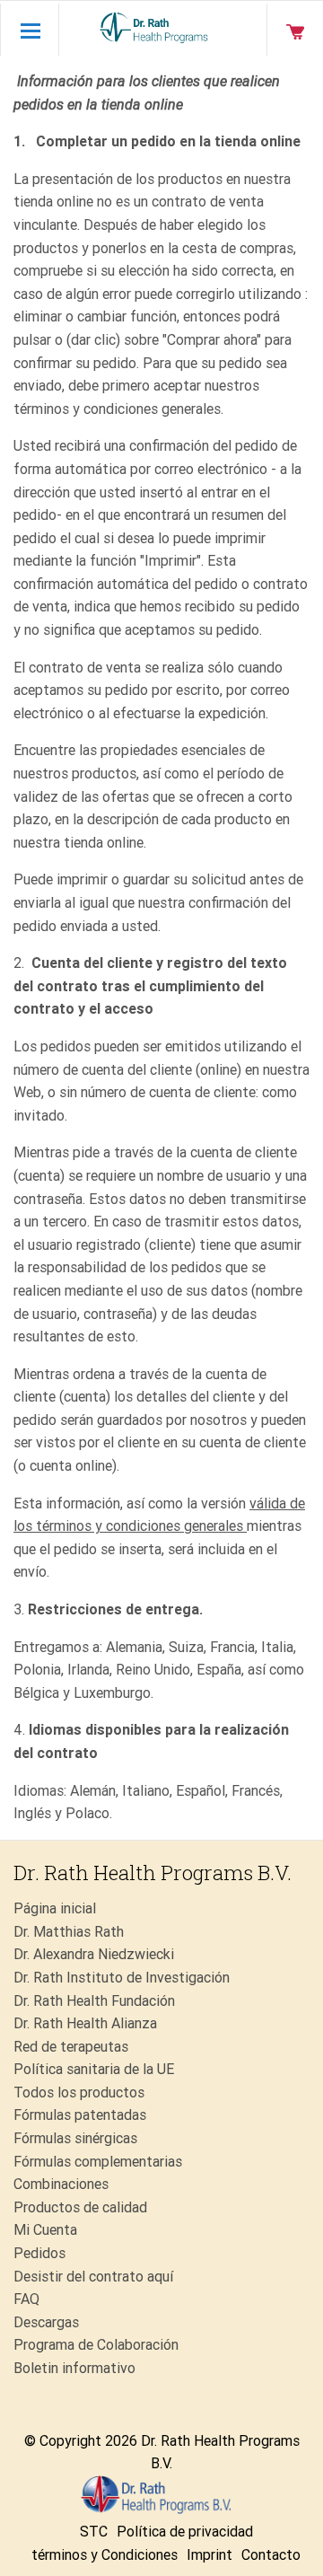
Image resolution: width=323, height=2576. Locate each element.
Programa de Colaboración (96, 2345)
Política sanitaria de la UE (94, 2069)
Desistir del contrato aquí (93, 2277)
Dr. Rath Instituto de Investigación (122, 1978)
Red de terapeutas (71, 2047)
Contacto (271, 2555)
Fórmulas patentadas (80, 2115)
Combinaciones (61, 2184)
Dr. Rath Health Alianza (85, 2023)
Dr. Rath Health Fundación (94, 2001)
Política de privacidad (185, 2532)
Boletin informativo (74, 2368)
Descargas (46, 2322)
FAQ (26, 2299)
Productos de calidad (80, 2207)
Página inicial (55, 1908)
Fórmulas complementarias (98, 2162)
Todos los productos (79, 2092)
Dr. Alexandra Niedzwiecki (94, 1954)
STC (94, 2532)
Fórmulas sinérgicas (75, 2138)
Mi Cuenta (45, 2230)
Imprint (210, 2555)
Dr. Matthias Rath (69, 1932)
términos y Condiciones (105, 2555)
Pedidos (39, 2253)
